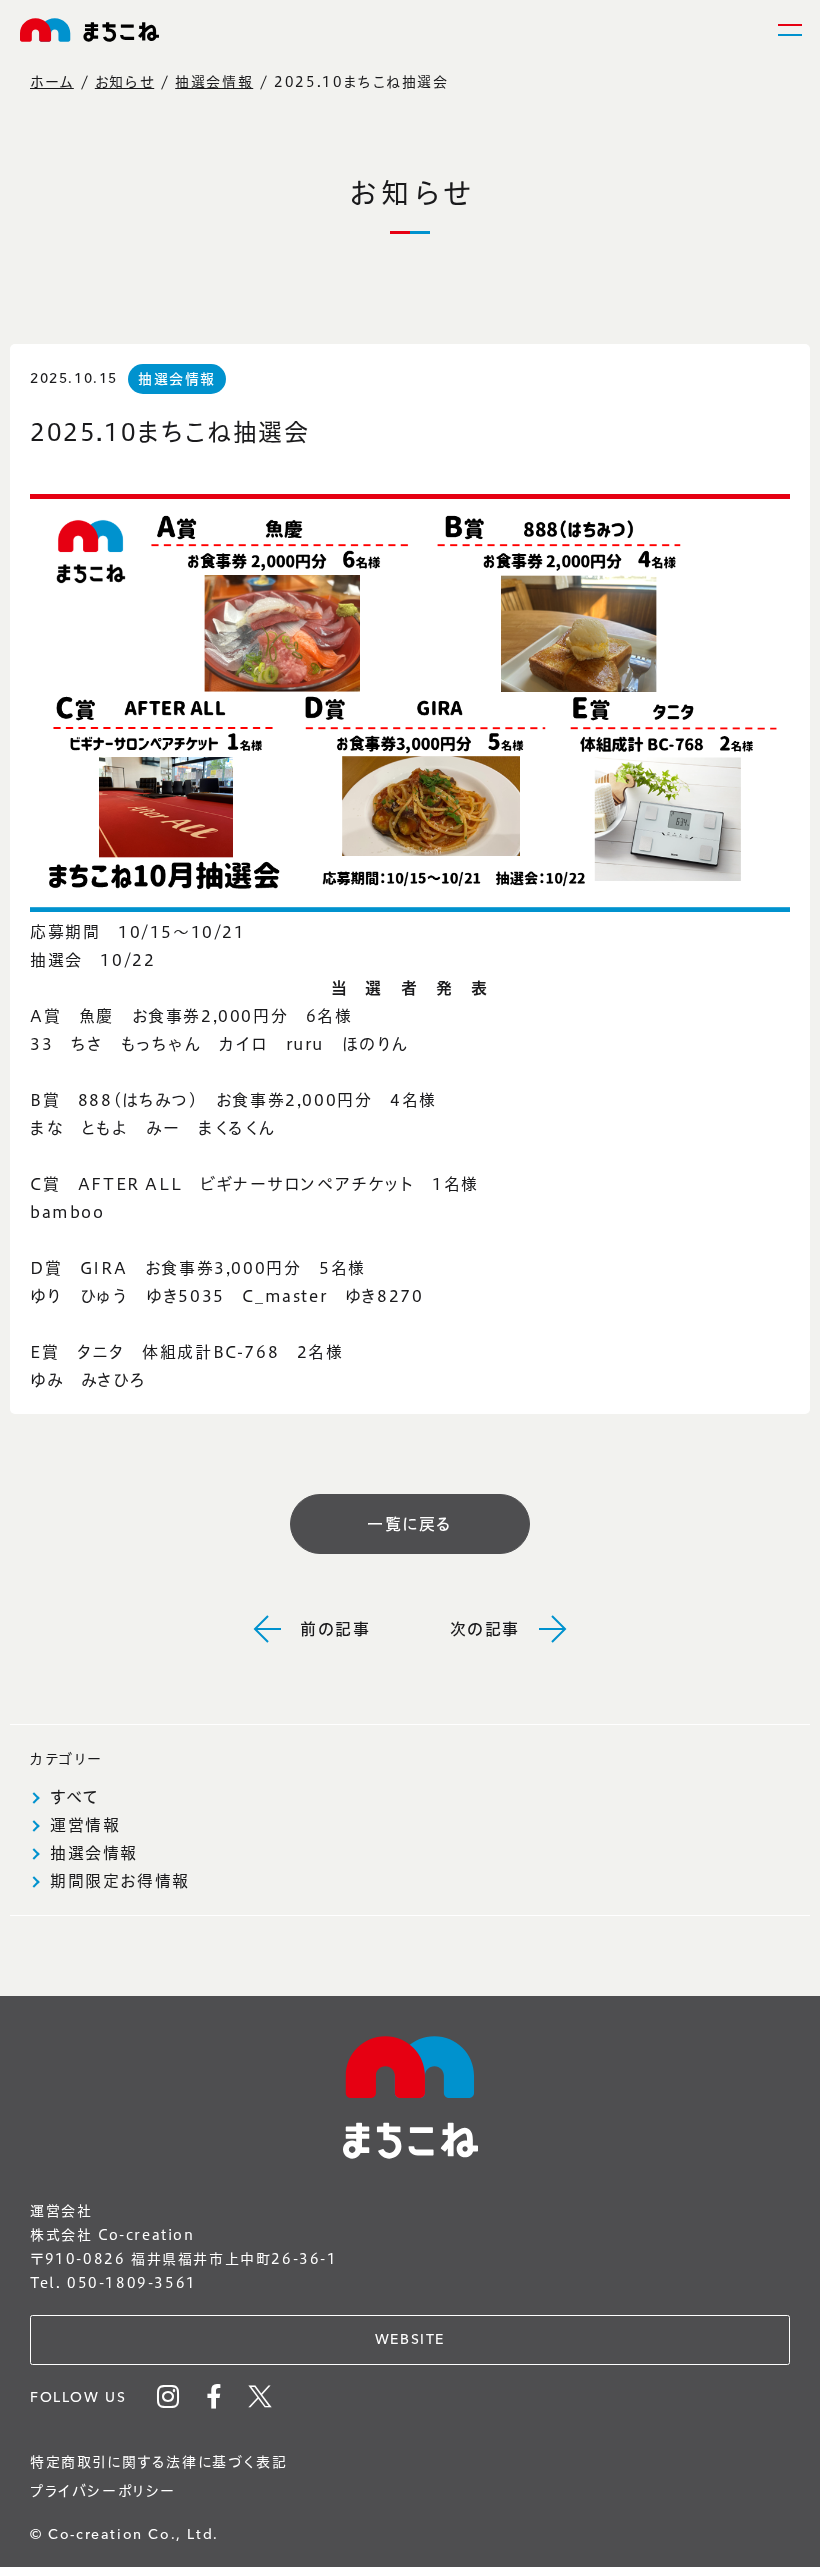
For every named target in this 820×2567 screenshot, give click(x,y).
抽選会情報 (214, 82)
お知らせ (124, 82)
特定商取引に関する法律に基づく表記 (158, 2462)
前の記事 (335, 1629)
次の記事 (485, 1629)
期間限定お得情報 (120, 1881)
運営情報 (85, 1825)
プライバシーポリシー (103, 2491)
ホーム (52, 82)
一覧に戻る (410, 1524)
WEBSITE (410, 2339)
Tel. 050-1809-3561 (113, 2283)
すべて (75, 1797)
